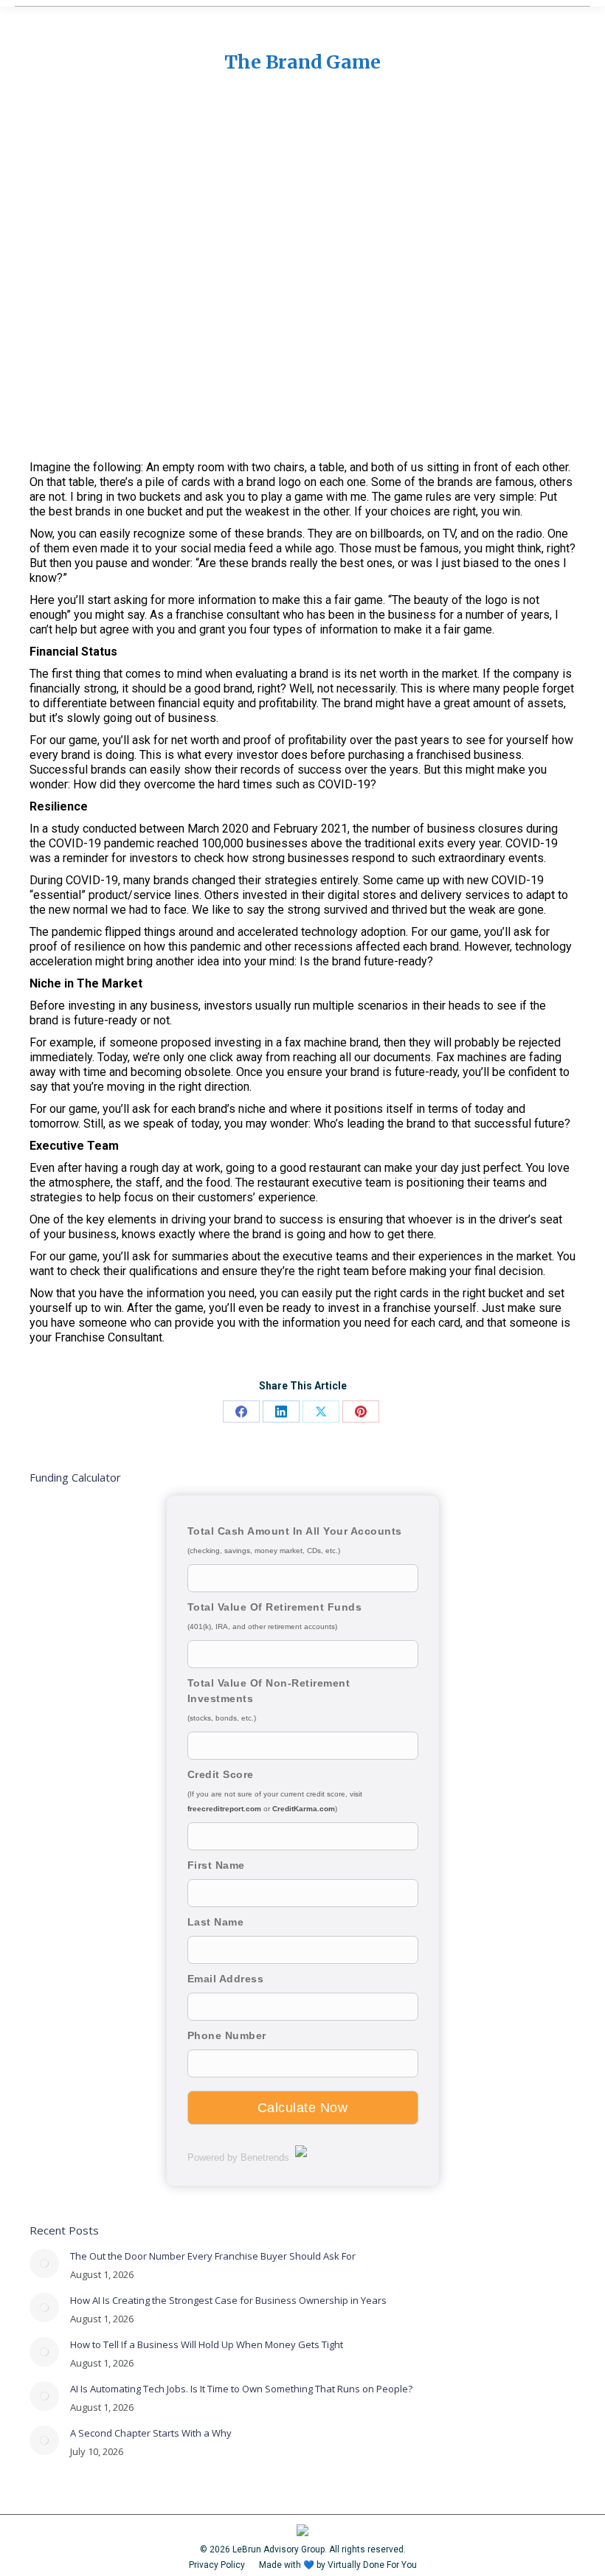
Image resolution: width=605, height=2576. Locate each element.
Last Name (216, 1922)
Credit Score (221, 1774)
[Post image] (44, 2263)
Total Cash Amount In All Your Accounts (295, 1531)
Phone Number (227, 2035)
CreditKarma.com (304, 1809)
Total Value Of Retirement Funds (275, 1607)
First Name (216, 1865)
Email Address (226, 1979)
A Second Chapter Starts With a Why (151, 2433)
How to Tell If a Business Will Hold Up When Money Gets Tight (207, 2344)
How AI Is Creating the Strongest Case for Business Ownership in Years (228, 2300)
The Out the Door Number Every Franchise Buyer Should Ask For (213, 2256)
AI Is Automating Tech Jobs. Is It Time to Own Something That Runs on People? (241, 2389)
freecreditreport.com (224, 1809)
